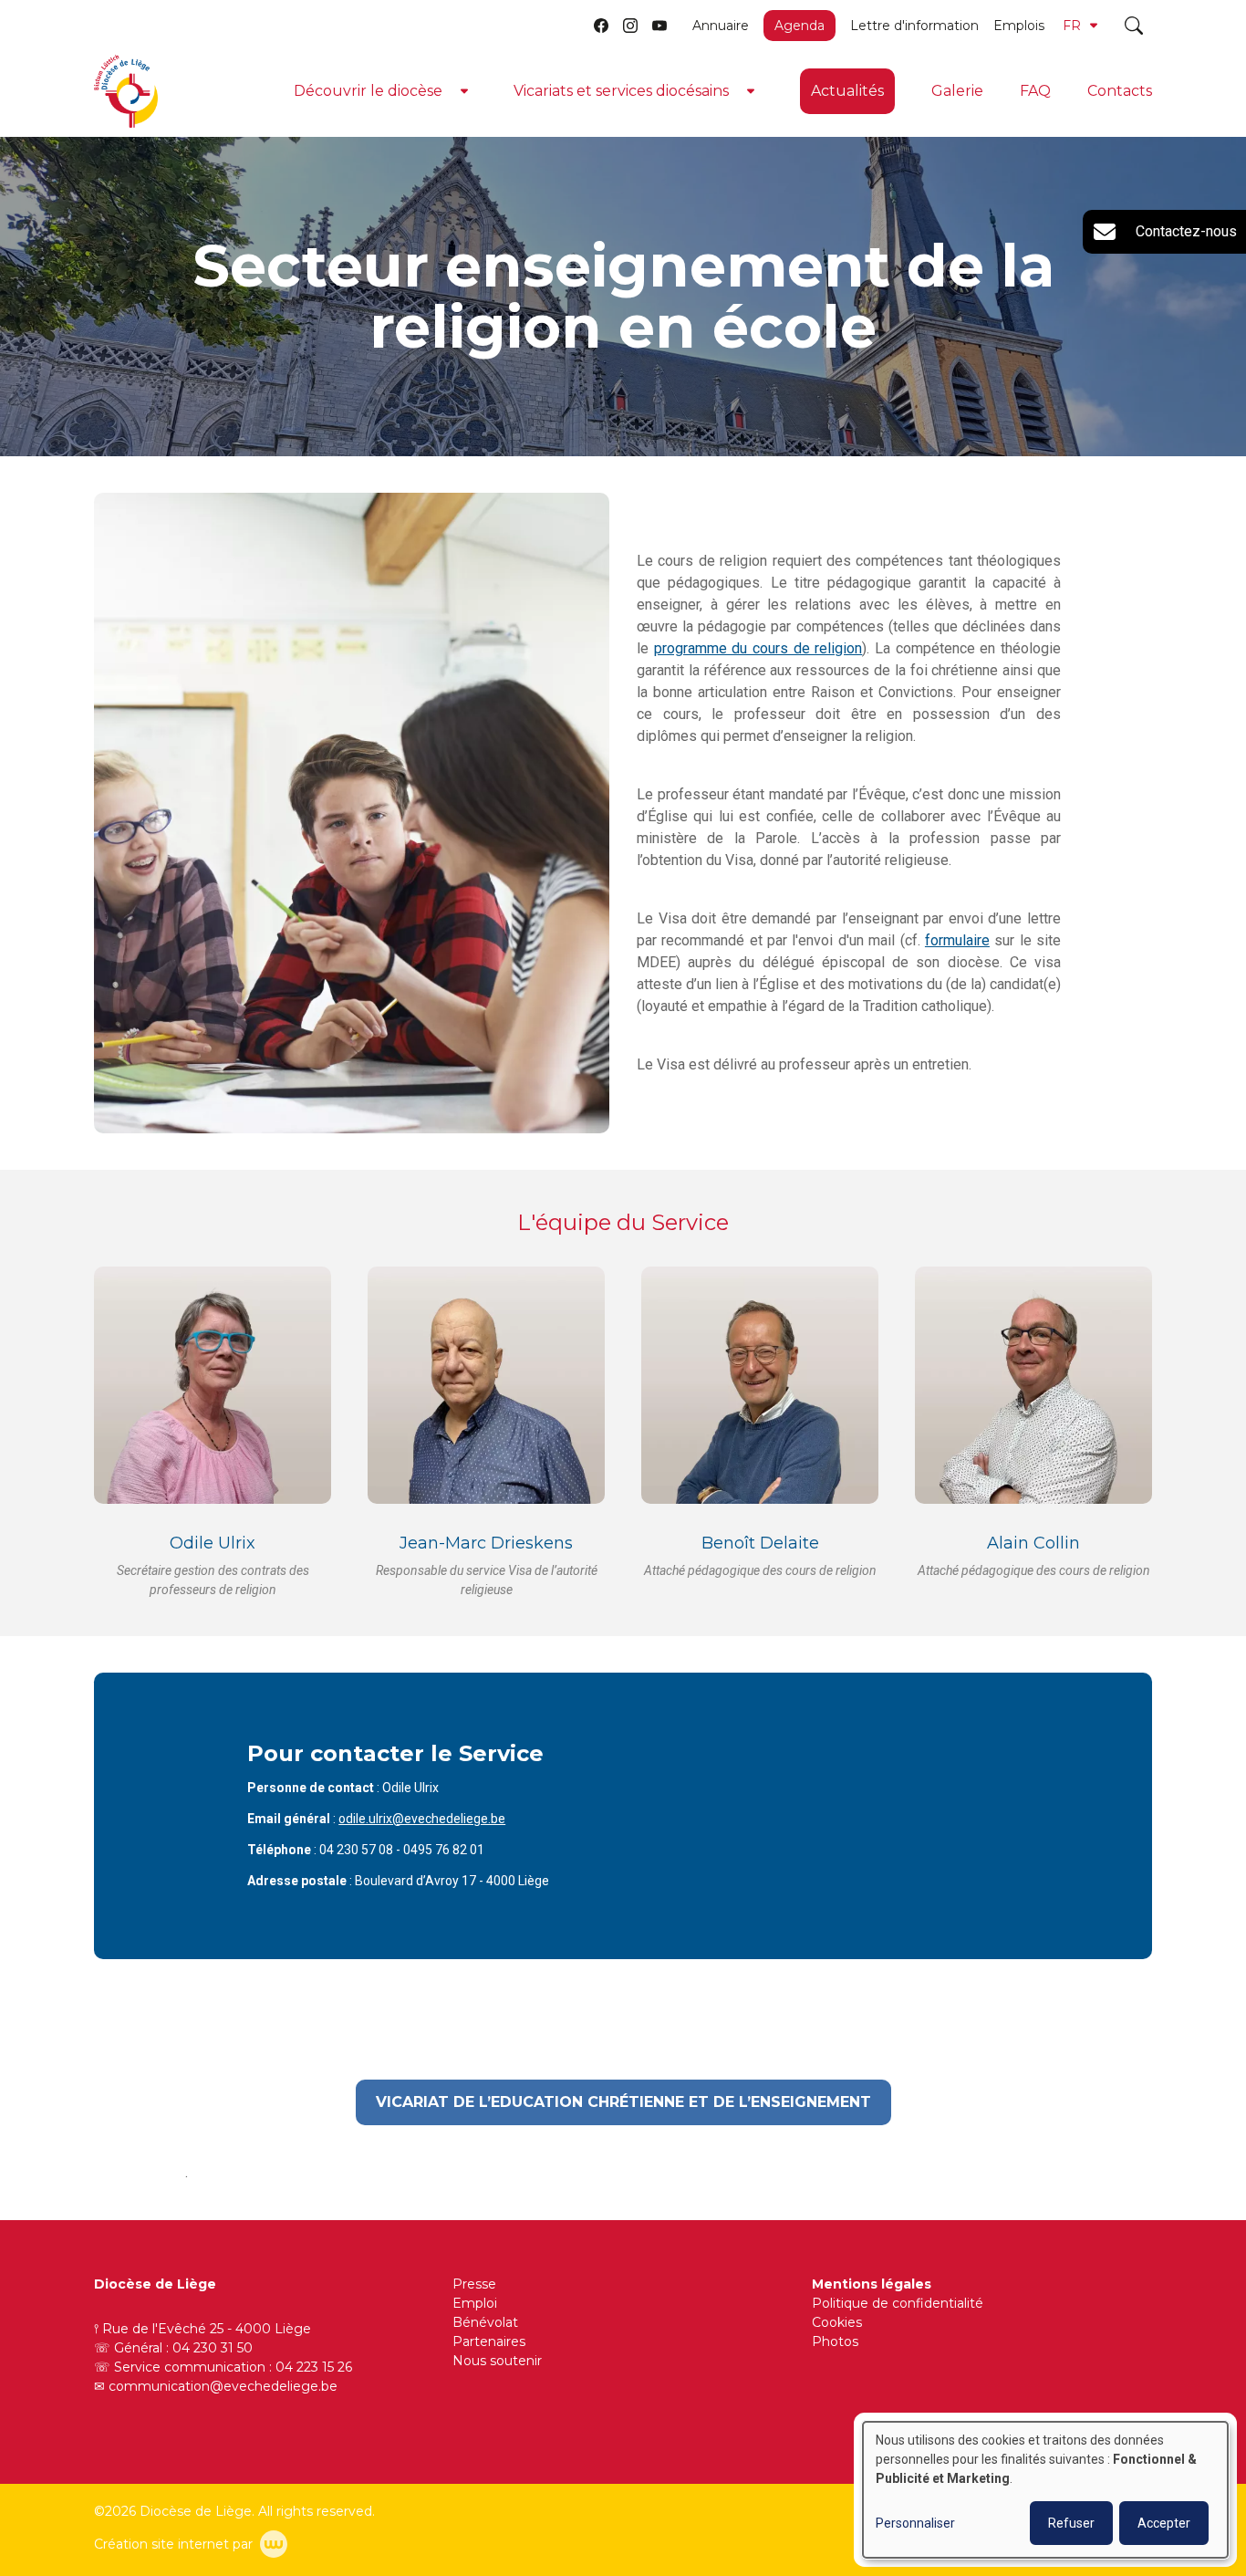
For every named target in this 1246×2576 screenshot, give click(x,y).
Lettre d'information (914, 26)
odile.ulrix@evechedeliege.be (422, 1819)
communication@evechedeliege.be (223, 2386)
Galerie (957, 91)
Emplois (1019, 26)
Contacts (1120, 91)
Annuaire (721, 26)
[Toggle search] (1134, 26)
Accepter (1164, 2523)
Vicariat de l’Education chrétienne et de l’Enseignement (623, 2102)
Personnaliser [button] (915, 2523)
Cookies (837, 2322)
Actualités (847, 91)
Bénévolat (485, 2322)
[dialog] (1045, 2490)
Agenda (800, 26)
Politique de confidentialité (898, 2303)
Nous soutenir (497, 2361)
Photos (835, 2341)
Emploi (475, 2303)
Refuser (1071, 2523)
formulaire (957, 940)
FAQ (1035, 91)
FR (1072, 26)
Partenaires (489, 2341)
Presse (474, 2284)
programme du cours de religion (758, 648)
